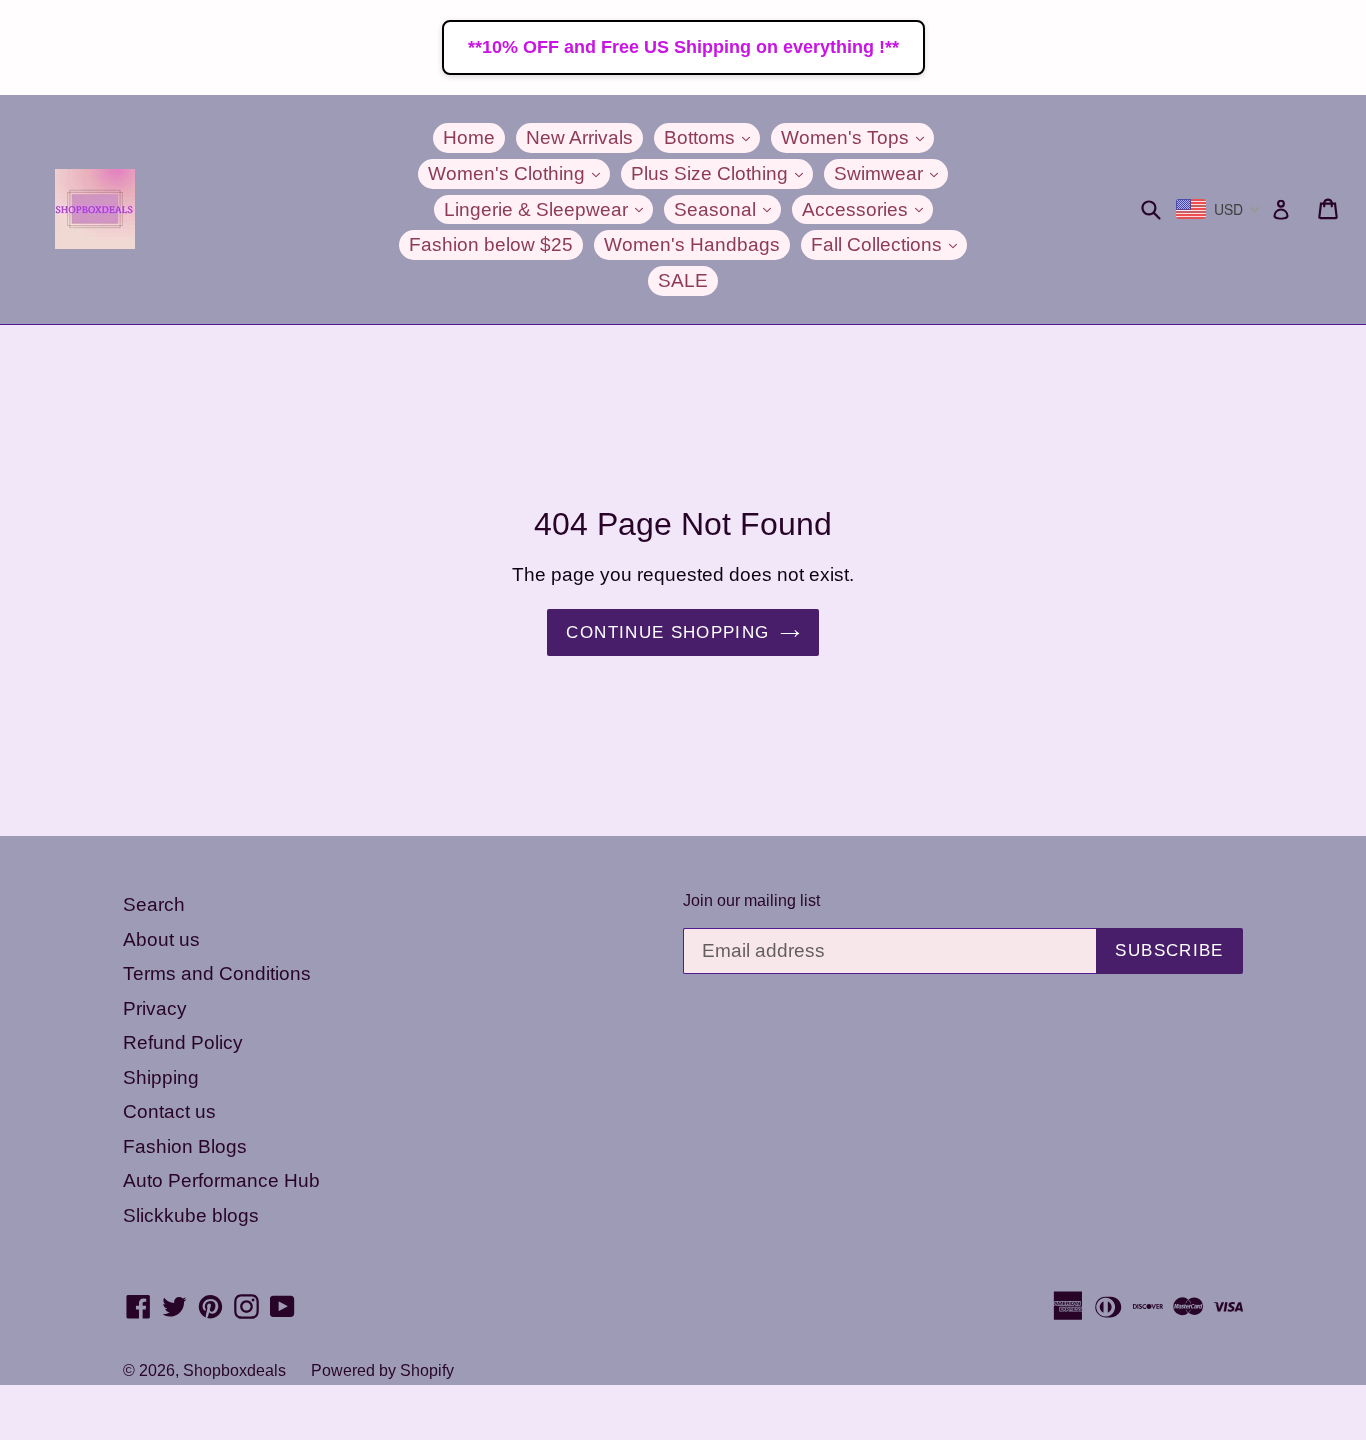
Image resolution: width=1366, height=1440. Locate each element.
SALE (683, 280)
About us (161, 939)
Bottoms (712, 137)
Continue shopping (667, 632)
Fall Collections (889, 244)
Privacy (155, 1008)
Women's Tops (857, 137)
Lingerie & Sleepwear (548, 209)
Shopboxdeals (234, 1370)
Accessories (867, 209)
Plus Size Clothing (722, 173)
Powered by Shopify (382, 1370)
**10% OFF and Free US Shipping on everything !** (683, 47)
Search (154, 904)
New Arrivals (579, 137)
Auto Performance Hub (221, 1180)
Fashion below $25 (491, 244)
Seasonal (727, 209)
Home (469, 137)
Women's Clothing (519, 173)
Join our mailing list (751, 900)
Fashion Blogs (185, 1146)
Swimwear (891, 173)
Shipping (161, 1077)
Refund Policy (183, 1042)
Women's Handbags (692, 244)
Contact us (169, 1111)
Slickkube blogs (191, 1215)
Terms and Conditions (217, 973)
